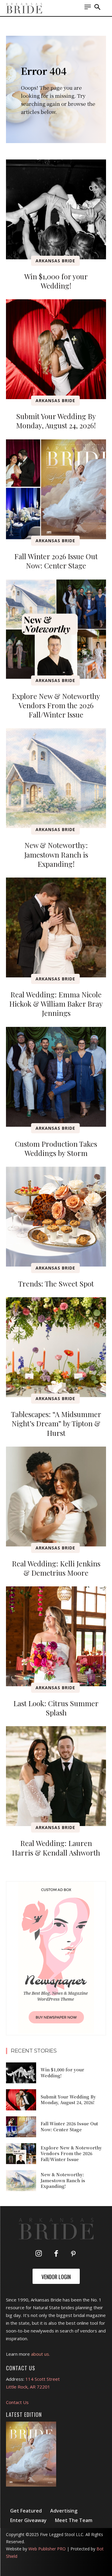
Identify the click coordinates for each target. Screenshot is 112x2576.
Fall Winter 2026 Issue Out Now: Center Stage (56, 561)
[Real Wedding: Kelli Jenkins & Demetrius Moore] (56, 1497)
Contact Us (17, 2402)
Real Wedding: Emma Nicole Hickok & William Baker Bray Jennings (56, 1004)
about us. (40, 2354)
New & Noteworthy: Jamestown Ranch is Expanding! (56, 854)
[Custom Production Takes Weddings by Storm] (56, 1077)
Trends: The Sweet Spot (56, 1284)
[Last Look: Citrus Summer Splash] (56, 1636)
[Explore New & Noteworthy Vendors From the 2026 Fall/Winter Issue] (56, 629)
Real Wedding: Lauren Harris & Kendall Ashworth (56, 1848)
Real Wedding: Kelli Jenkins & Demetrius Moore (56, 1568)
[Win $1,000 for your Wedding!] (56, 209)
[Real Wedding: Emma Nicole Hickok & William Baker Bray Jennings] (56, 927)
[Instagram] (39, 2254)
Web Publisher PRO (47, 2549)
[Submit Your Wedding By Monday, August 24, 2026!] (56, 349)
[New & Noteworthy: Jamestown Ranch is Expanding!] (56, 778)
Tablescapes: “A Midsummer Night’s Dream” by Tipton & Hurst (56, 1423)
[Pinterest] (73, 2254)
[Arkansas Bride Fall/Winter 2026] (31, 2454)
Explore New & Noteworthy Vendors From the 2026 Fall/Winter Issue (56, 705)
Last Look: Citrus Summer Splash (56, 1708)
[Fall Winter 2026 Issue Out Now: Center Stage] (56, 489)
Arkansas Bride (55, 261)
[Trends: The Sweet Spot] (56, 1217)
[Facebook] (56, 2254)
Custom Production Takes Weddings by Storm (56, 1148)
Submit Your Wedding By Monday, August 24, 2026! (56, 421)
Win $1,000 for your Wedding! (56, 281)
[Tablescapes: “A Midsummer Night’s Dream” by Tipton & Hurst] (56, 1347)
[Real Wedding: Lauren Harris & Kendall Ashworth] (56, 1776)
